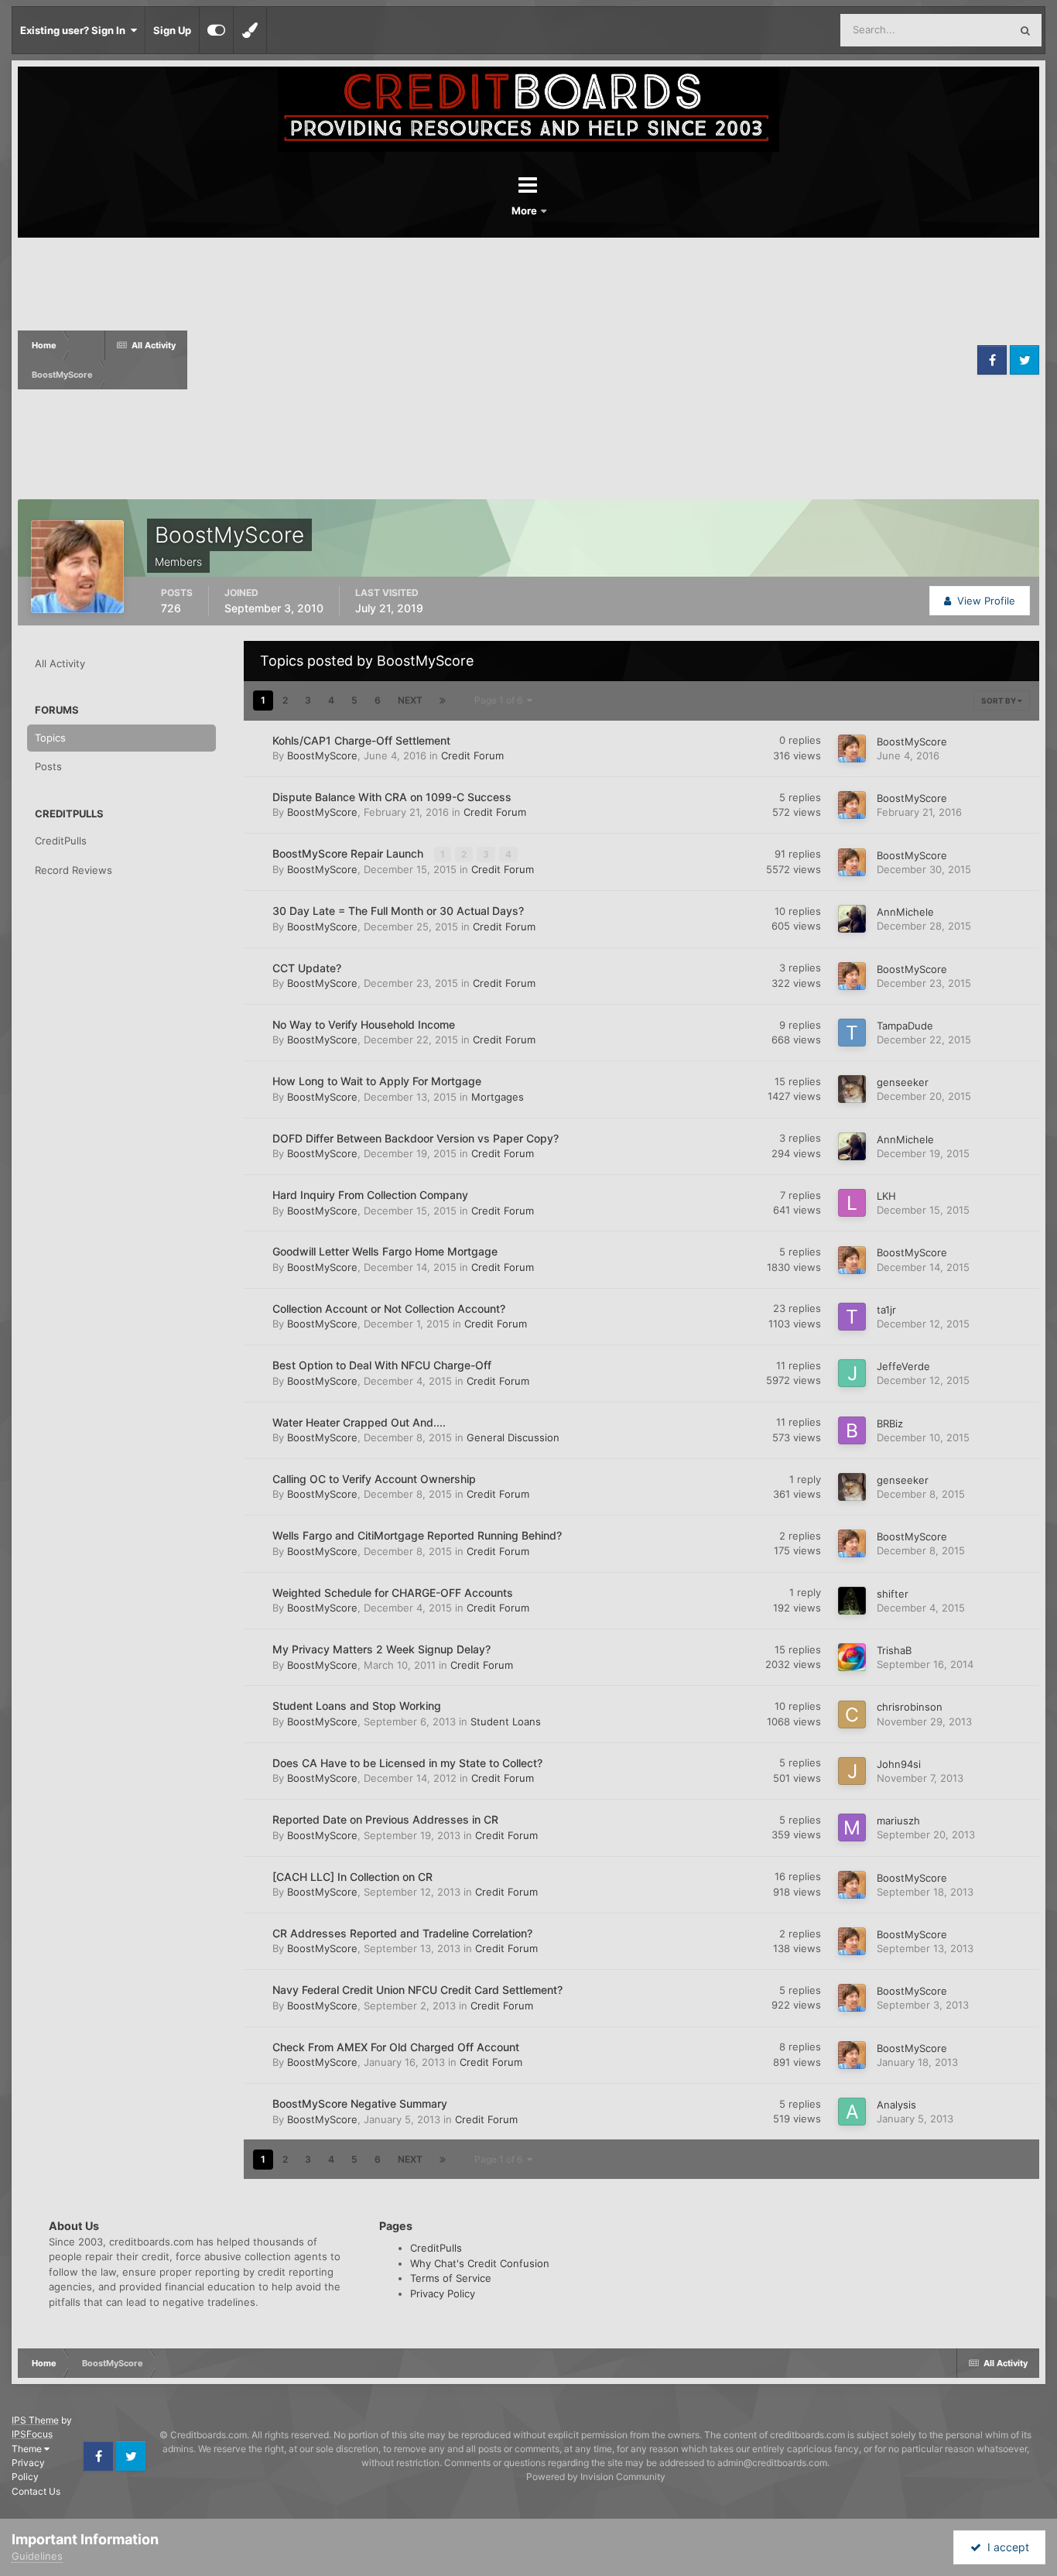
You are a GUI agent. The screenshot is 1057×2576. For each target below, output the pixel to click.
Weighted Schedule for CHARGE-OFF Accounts (393, 1593)
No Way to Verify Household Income (364, 1024)
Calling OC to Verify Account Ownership (374, 1479)
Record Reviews (74, 870)
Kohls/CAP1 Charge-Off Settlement (361, 740)
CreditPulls (61, 841)
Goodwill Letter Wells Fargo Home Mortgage (385, 1251)
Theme (28, 2449)
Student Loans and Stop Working (357, 1706)
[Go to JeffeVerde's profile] (852, 1373)
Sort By (999, 701)
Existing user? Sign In (75, 30)
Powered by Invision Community (596, 2477)
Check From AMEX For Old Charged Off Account (396, 2047)
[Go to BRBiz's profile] (852, 1430)
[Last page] (443, 701)
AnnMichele (905, 912)
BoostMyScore (322, 755)
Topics (50, 738)
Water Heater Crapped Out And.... (359, 1422)
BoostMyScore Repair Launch (349, 853)
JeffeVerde (903, 1366)
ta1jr (886, 1310)
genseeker (903, 1082)
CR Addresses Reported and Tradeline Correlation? (402, 1933)
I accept (1005, 2547)
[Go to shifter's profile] (852, 1601)
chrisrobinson (910, 1707)
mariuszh (898, 1821)
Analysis (896, 2105)
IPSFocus (32, 2434)
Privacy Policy (443, 2293)
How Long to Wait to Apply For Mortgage (377, 1081)
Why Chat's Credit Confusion (480, 2263)
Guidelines (37, 2556)
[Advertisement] (580, 360)
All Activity (60, 663)
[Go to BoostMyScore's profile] (852, 748)
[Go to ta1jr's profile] (852, 1317)
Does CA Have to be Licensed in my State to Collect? (407, 1763)
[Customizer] (216, 30)
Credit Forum (472, 755)
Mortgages (498, 1097)
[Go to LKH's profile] (852, 1203)
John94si (899, 1764)
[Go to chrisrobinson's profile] (852, 1714)
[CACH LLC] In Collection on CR (352, 1877)
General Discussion (513, 1437)
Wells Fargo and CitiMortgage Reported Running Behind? (417, 1535)
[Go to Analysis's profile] (852, 2112)
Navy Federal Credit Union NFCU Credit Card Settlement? (417, 1990)
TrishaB (894, 1650)
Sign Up (172, 30)
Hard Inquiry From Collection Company (370, 1195)
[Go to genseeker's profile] (852, 1089)
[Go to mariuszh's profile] (852, 1828)
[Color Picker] (250, 30)
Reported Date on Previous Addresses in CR (385, 1819)
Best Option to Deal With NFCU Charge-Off (382, 1365)
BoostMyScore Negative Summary (360, 2103)
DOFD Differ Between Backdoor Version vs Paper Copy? (416, 1138)
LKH (886, 1196)
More (525, 211)
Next (410, 700)
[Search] (1025, 30)
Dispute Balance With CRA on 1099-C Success (392, 797)
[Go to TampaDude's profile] (852, 1033)
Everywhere (962, 30)
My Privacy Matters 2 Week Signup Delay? (381, 1649)
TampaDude (905, 1026)
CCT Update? (307, 968)
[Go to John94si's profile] (852, 1771)
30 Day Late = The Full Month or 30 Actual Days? (398, 911)
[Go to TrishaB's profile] (852, 1657)
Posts (48, 766)
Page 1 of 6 (501, 700)
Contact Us (36, 2491)
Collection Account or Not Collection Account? (389, 1309)
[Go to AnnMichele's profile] (852, 919)
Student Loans (506, 1721)
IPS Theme (35, 2420)
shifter (893, 1594)
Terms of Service (451, 2278)
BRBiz (890, 1423)
